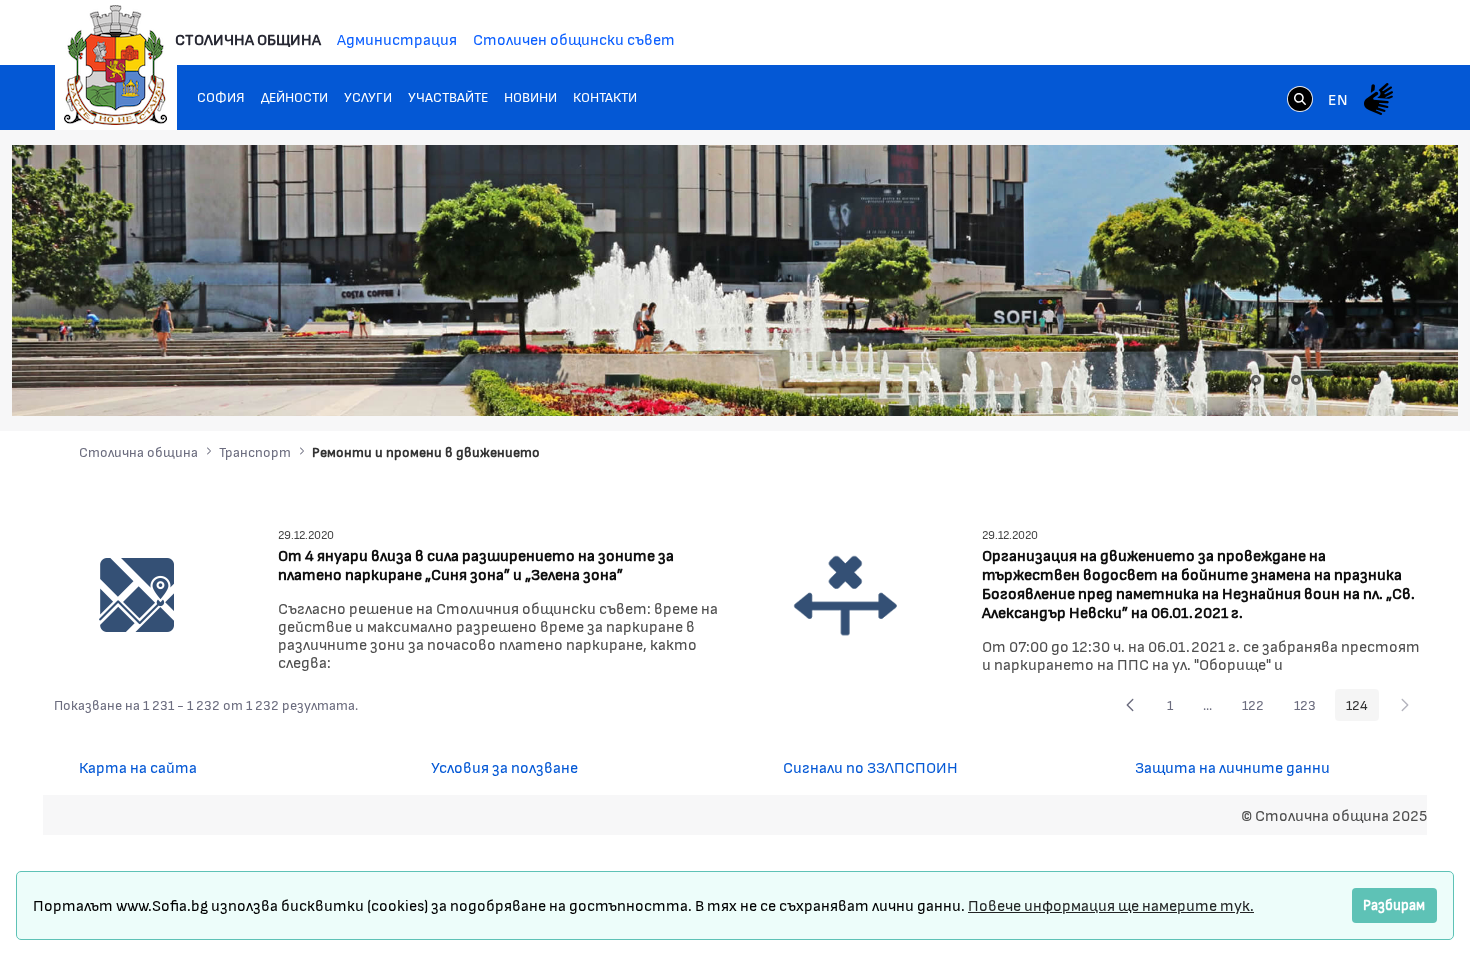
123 (1310, 708)
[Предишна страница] (1130, 705)
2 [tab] (1276, 380)
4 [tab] (1316, 380)
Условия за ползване (504, 766)
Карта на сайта (138, 766)
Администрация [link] (397, 38)
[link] (1300, 101)
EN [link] (1338, 98)
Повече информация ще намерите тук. (1111, 904)
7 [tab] (1376, 380)
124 (1362, 708)
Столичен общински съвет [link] (574, 38)
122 (1258, 708)
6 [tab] (1356, 380)
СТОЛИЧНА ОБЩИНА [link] (248, 38)
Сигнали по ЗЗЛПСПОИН (870, 766)
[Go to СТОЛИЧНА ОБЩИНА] (116, 65)
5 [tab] (1336, 380)
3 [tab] (1296, 380)
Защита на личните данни (1232, 766)
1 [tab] (1256, 380)
